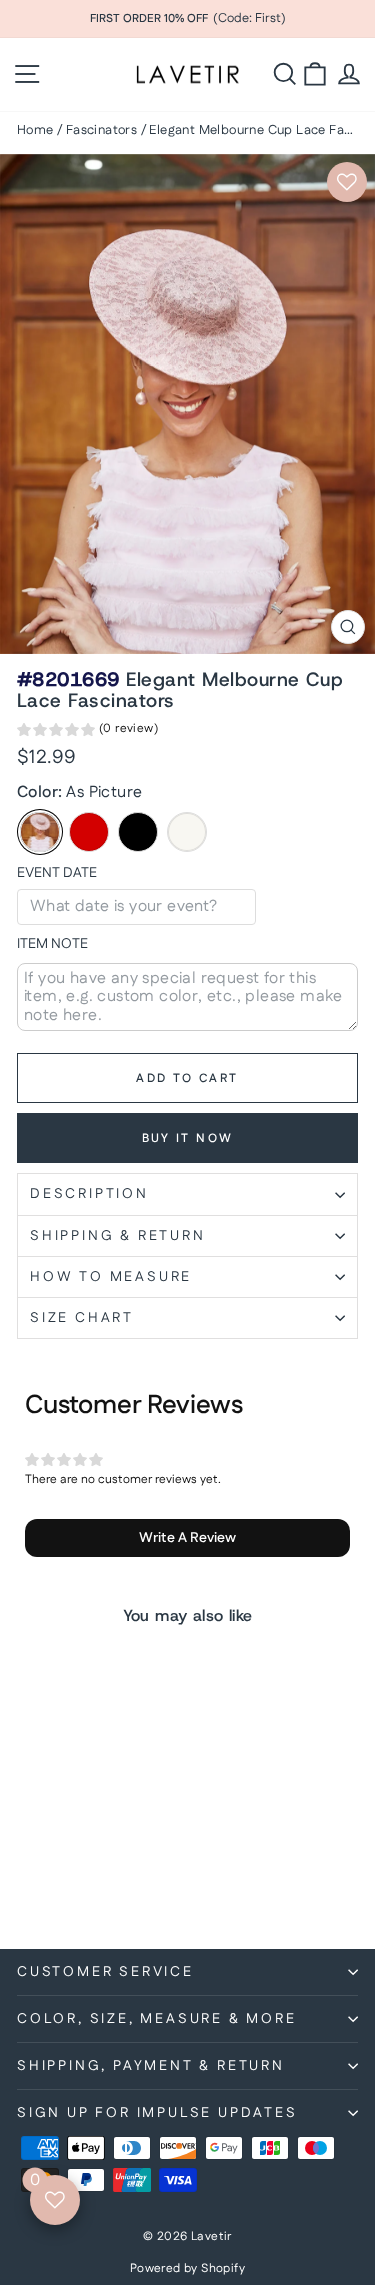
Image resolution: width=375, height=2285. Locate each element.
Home (35, 130)
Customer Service (105, 1972)
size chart (82, 1318)
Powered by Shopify (187, 2268)
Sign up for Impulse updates (157, 2113)
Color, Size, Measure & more (157, 2019)
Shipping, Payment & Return (151, 2066)
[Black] (138, 832)
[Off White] (187, 832)
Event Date (57, 873)
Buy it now (188, 1138)
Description (89, 1194)
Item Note (52, 944)
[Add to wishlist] (347, 182)
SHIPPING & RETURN (118, 1236)
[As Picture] (40, 832)
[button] (87, 732)
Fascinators (101, 130)
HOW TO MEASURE (111, 1277)
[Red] (89, 832)
